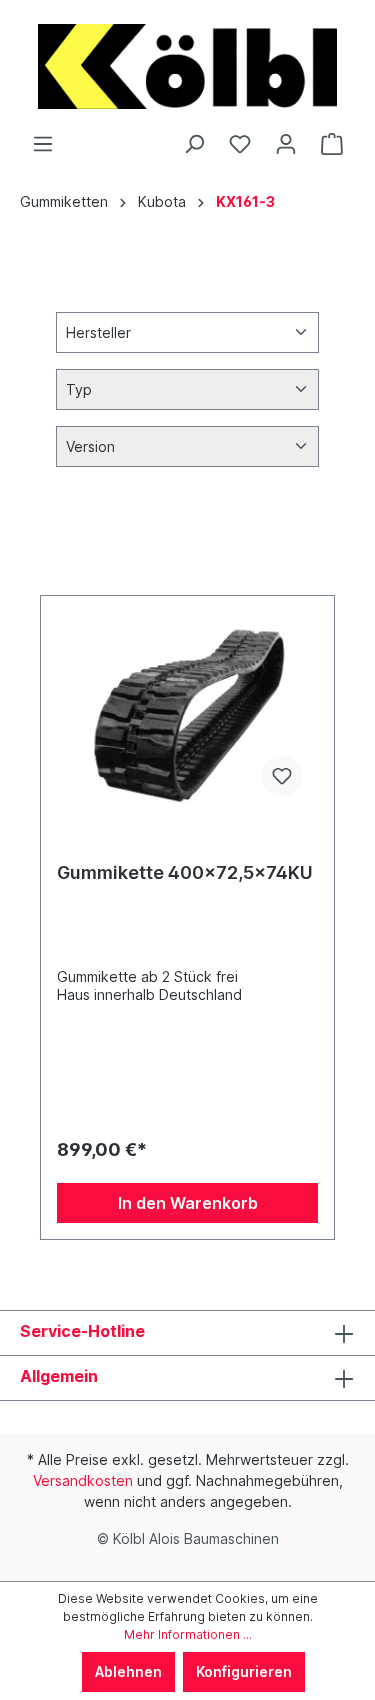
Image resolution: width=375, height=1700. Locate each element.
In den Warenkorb (188, 1203)
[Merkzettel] (240, 144)
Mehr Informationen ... (188, 1634)
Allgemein (59, 1376)
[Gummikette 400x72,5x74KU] (187, 712)
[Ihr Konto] (286, 144)
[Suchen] (194, 144)
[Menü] (43, 144)
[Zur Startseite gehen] (187, 66)
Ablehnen (128, 1671)
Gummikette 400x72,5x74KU (185, 872)
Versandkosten (83, 1480)
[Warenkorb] (332, 144)
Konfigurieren (244, 1671)
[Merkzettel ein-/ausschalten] (282, 776)
